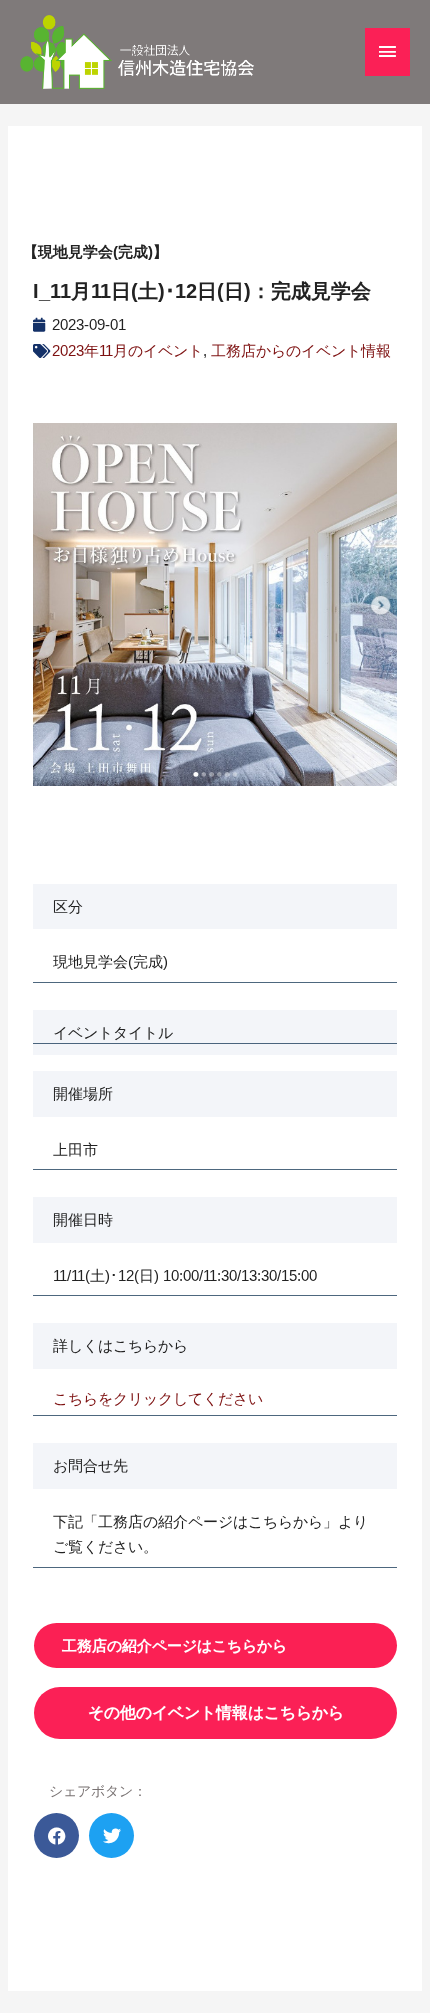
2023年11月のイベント (127, 350)
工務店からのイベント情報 (301, 350)
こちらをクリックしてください (158, 1398)
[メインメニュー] (388, 51)
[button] (56, 1835)
